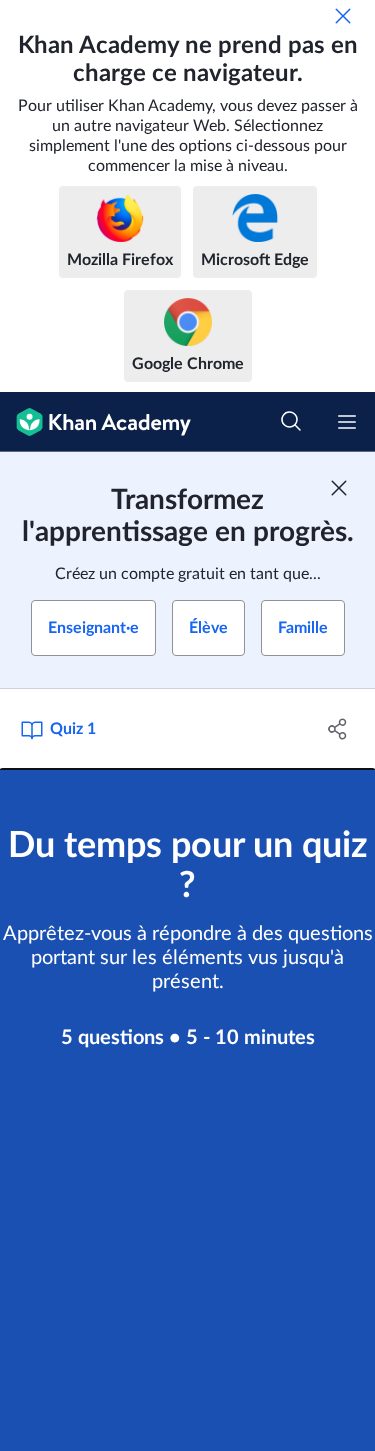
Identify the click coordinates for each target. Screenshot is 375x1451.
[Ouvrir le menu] (347, 422)
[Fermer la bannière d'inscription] (339, 488)
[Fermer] (343, 16)
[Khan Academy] (95, 422)
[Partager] (338, 729)
